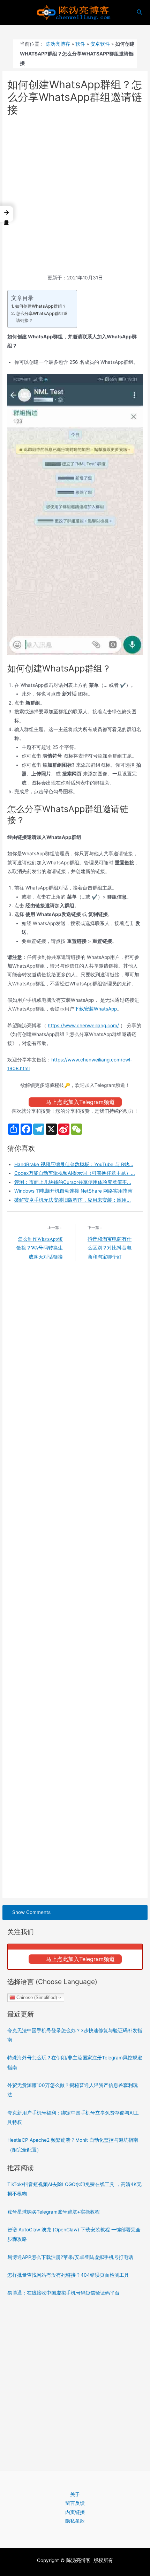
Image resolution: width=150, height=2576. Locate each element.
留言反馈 (75, 2503)
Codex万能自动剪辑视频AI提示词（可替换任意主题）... (75, 1173)
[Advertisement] (75, 196)
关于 (75, 2494)
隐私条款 (75, 2521)
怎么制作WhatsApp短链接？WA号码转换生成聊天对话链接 (40, 1248)
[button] (7, 214)
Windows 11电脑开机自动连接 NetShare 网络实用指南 (73, 1191)
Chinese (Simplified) (36, 1997)
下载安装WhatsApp (96, 1009)
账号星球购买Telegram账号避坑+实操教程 (54, 2212)
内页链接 (75, 2512)
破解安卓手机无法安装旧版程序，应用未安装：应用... (73, 1200)
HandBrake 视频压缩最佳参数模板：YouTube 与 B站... (74, 1164)
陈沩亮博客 (58, 44)
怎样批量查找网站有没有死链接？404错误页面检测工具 (68, 2275)
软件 (80, 44)
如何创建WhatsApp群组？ (40, 306)
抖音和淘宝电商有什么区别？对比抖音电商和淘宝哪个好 (110, 1248)
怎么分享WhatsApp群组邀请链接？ (42, 317)
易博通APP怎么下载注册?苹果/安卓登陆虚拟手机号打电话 (70, 2257)
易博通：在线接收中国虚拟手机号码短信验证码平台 (63, 2293)
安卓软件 (100, 44)
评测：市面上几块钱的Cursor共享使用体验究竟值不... (73, 1182)
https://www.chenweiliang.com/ (83, 1026)
